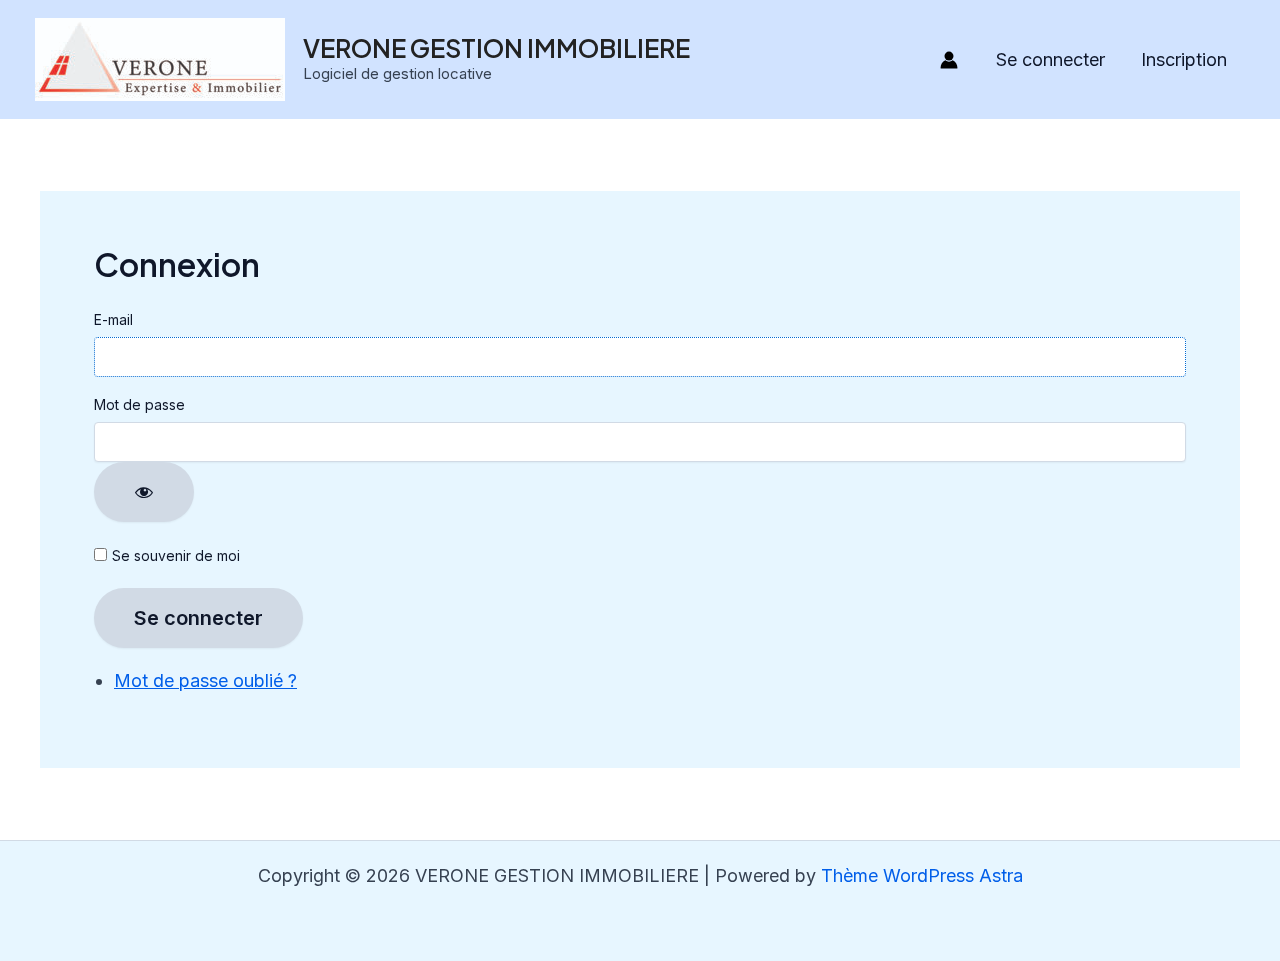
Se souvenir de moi (176, 555)
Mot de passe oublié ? (205, 680)
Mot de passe (139, 404)
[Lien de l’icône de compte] (949, 60)
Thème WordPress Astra (922, 875)
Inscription (1184, 59)
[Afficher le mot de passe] (144, 492)
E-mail (113, 319)
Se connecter (1050, 59)
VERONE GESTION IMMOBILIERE (496, 48)
